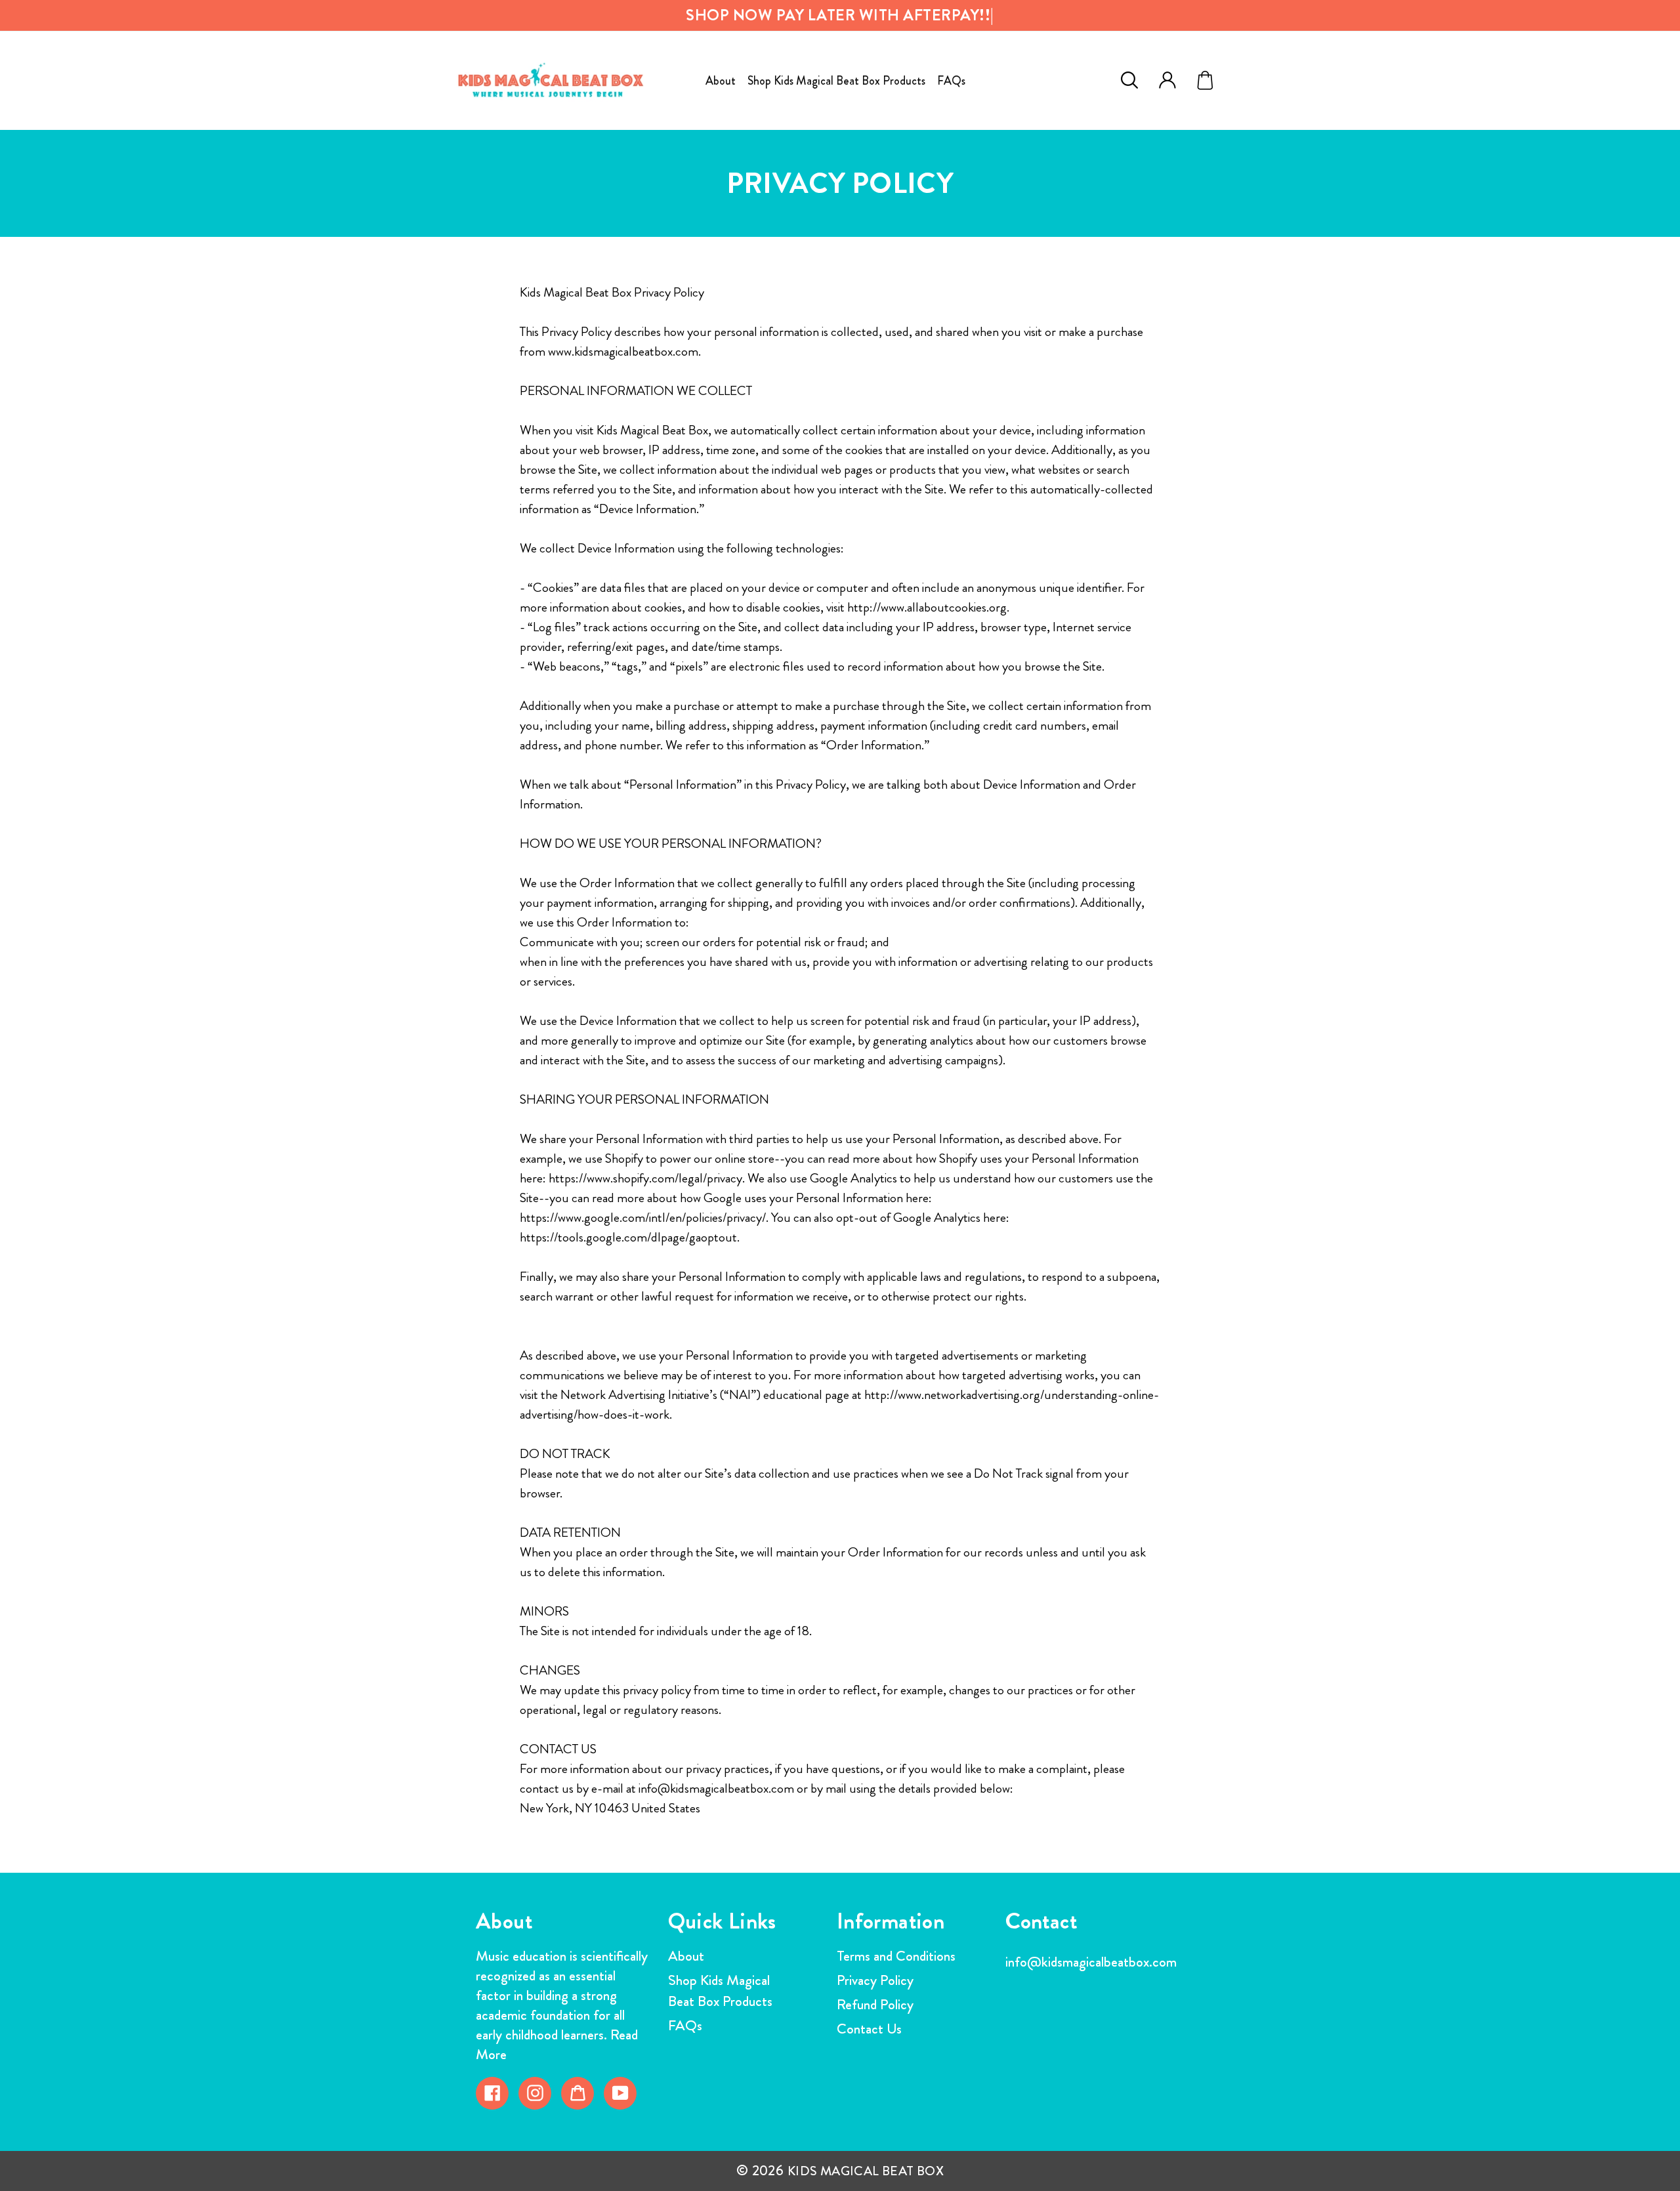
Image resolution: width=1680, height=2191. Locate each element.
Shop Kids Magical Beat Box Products (720, 1991)
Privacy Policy (875, 1980)
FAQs (685, 2025)
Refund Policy (875, 2004)
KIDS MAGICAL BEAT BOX (866, 2171)
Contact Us (869, 2029)
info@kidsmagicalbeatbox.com (1091, 1962)
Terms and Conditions (896, 1956)
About (686, 1956)
